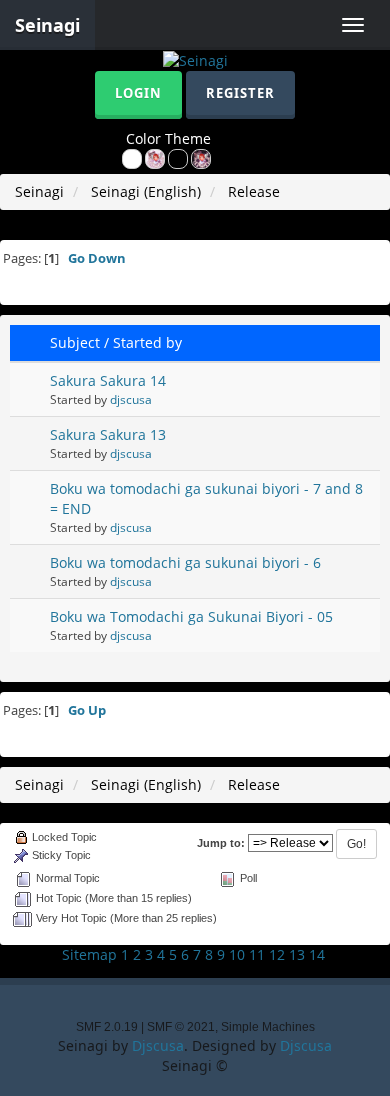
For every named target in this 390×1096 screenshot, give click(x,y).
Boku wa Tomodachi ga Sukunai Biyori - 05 (191, 616)
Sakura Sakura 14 (108, 380)
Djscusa (158, 1045)
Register (240, 93)
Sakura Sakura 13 (108, 434)
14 (317, 954)
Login (138, 93)
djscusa (131, 399)
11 (257, 954)
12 (277, 954)
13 (297, 954)
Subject (75, 342)
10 (237, 954)
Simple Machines (268, 1027)
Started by (147, 342)
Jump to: (221, 843)
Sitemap (89, 954)
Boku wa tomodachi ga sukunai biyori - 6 (185, 562)
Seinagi (47, 25)
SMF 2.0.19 (107, 1027)
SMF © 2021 (181, 1027)
